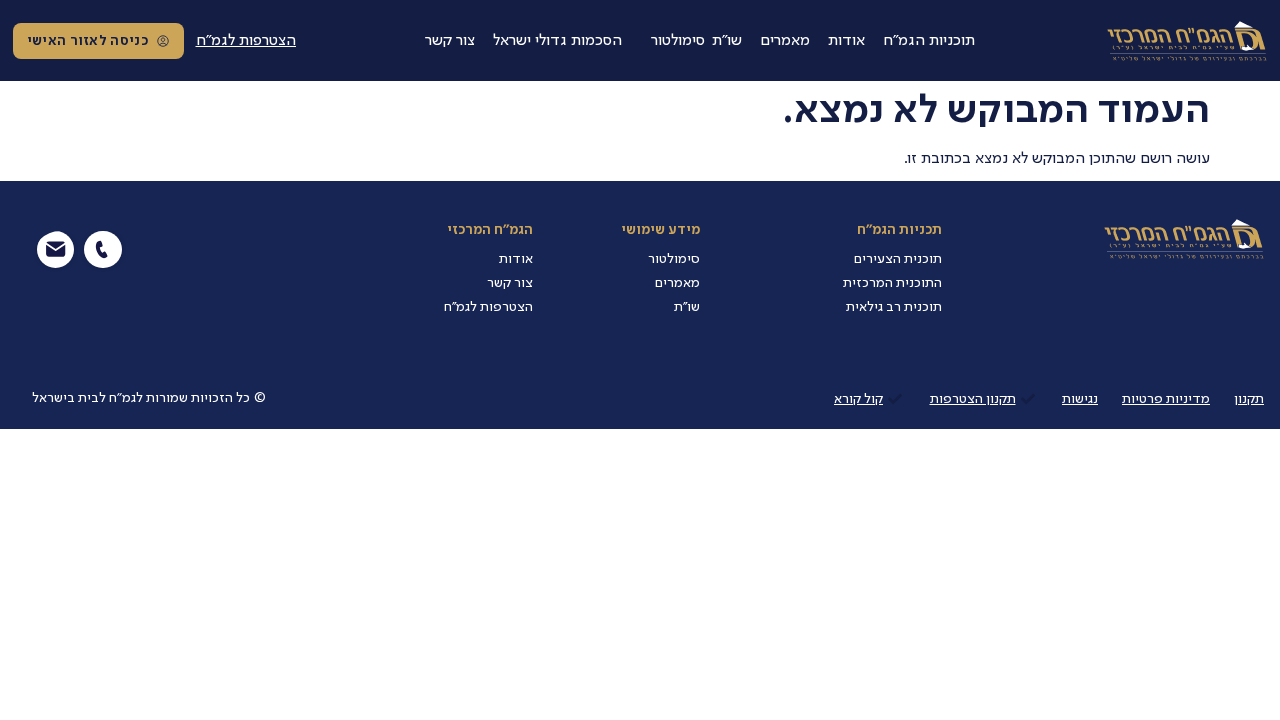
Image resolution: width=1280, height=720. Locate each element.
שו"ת (727, 41)
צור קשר (450, 41)
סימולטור (678, 41)
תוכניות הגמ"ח (929, 41)
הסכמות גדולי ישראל (557, 41)
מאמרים (785, 41)
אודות (846, 41)
